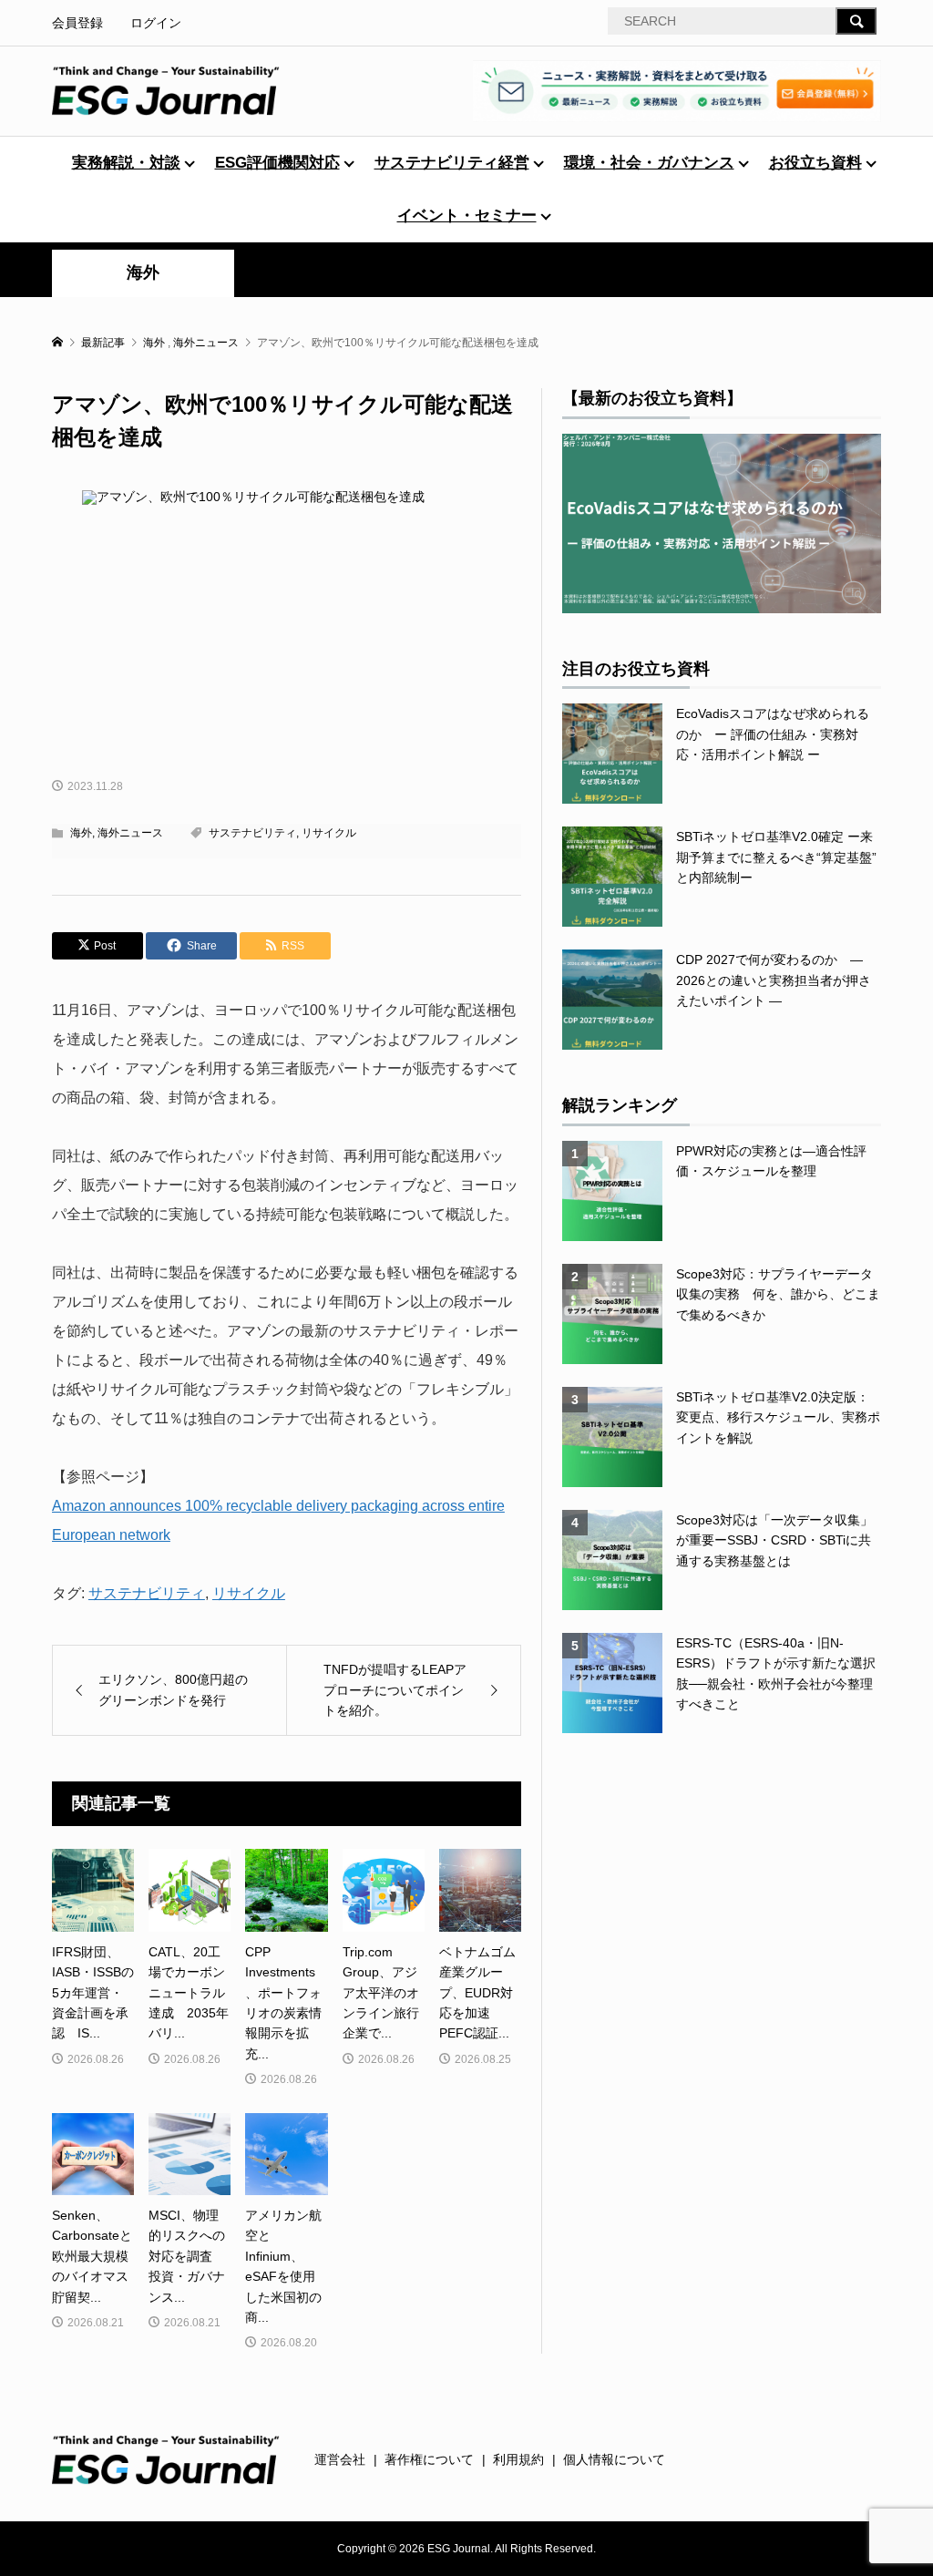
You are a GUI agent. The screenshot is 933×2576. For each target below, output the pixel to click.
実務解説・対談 (126, 163)
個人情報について (614, 2459)
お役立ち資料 (815, 163)
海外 (143, 272)
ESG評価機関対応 (277, 163)
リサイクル (329, 833)
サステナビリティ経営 (452, 163)
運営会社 (340, 2459)
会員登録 (77, 23)
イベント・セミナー (467, 216)
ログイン (156, 23)
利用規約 (518, 2459)
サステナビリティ (252, 833)
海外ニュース (130, 833)
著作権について (429, 2459)
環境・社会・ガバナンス (649, 163)
